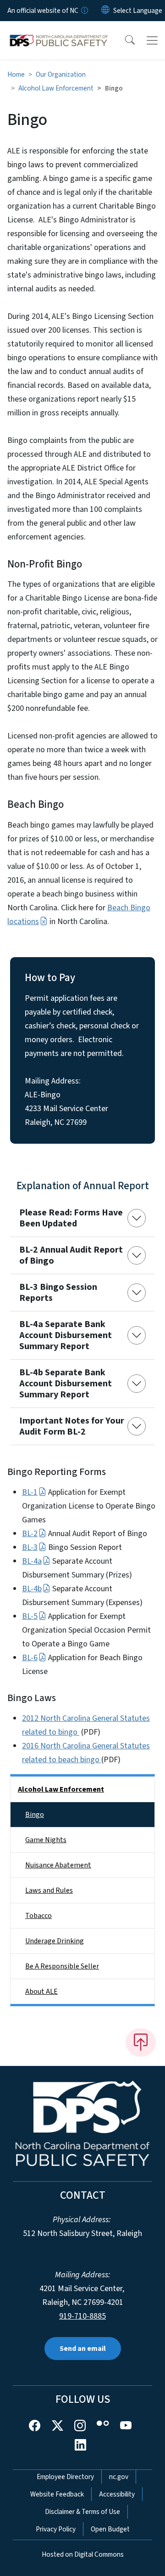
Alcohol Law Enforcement (56, 88)
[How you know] (84, 11)
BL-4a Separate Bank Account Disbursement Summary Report (66, 1335)
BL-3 (30, 1547)
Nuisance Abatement (58, 1865)
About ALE (41, 1992)
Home (16, 74)
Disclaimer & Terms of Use (82, 2512)
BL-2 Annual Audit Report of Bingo (71, 1255)
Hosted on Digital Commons (83, 2554)
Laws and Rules (49, 1890)
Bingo (35, 1815)
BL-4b (32, 1589)
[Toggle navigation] (152, 40)
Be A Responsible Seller (62, 1966)
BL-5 (30, 1616)
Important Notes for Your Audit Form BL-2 (72, 1426)
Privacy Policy (56, 2529)
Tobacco (38, 1916)
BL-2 (30, 1534)
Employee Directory (65, 2477)
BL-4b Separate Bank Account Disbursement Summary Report (66, 1384)
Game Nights (46, 1840)
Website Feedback (57, 2494)
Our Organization (61, 74)
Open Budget (110, 2529)
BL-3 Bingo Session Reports (58, 1293)
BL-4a (32, 1561)
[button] (124, 40)
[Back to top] (141, 2043)
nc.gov (119, 2477)
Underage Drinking (55, 1941)
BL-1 (30, 1492)
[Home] (59, 32)
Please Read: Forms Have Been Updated (71, 1218)
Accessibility (117, 2494)
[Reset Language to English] (105, 11)
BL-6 (30, 1658)
